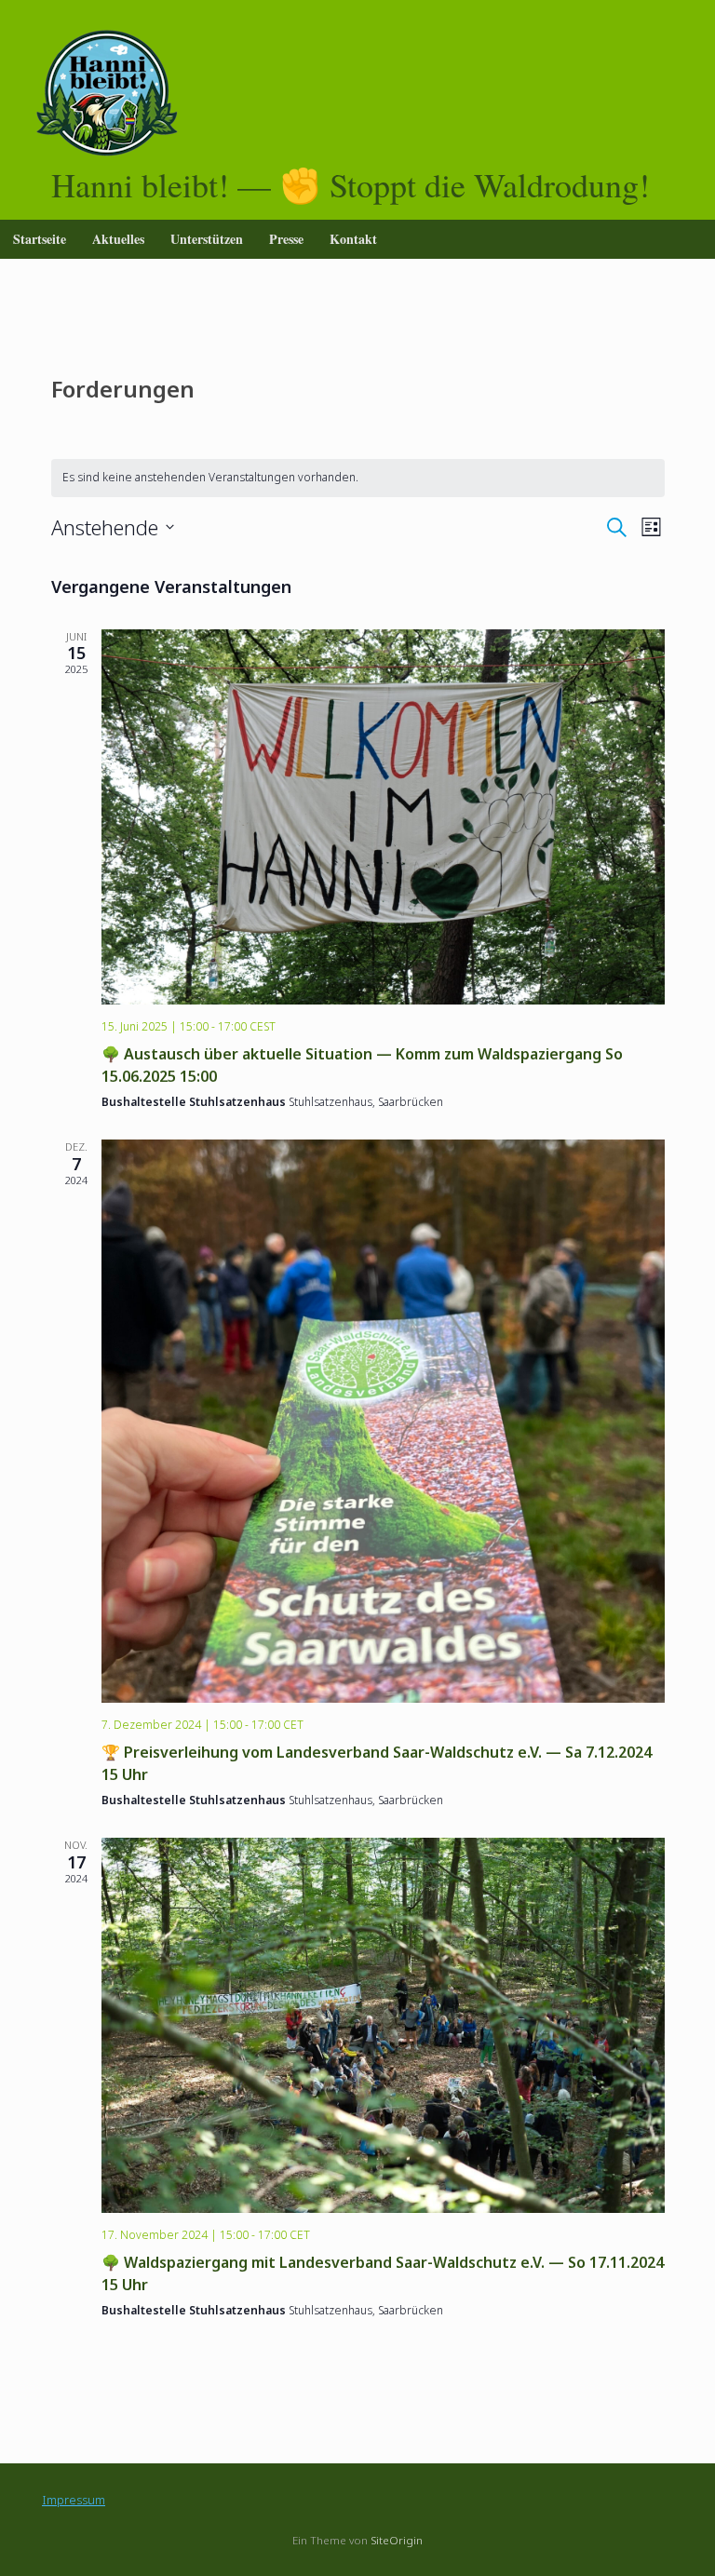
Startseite (40, 239)
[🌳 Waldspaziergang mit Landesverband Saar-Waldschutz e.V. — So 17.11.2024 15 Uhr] (383, 2025)
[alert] (358, 478)
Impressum (74, 2500)
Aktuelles (118, 239)
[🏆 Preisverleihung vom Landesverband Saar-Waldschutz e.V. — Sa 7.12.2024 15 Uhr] (383, 1421)
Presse (286, 239)
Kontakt (353, 239)
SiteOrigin (397, 2540)
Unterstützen (207, 239)
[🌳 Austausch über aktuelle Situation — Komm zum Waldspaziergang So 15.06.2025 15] (383, 817)
